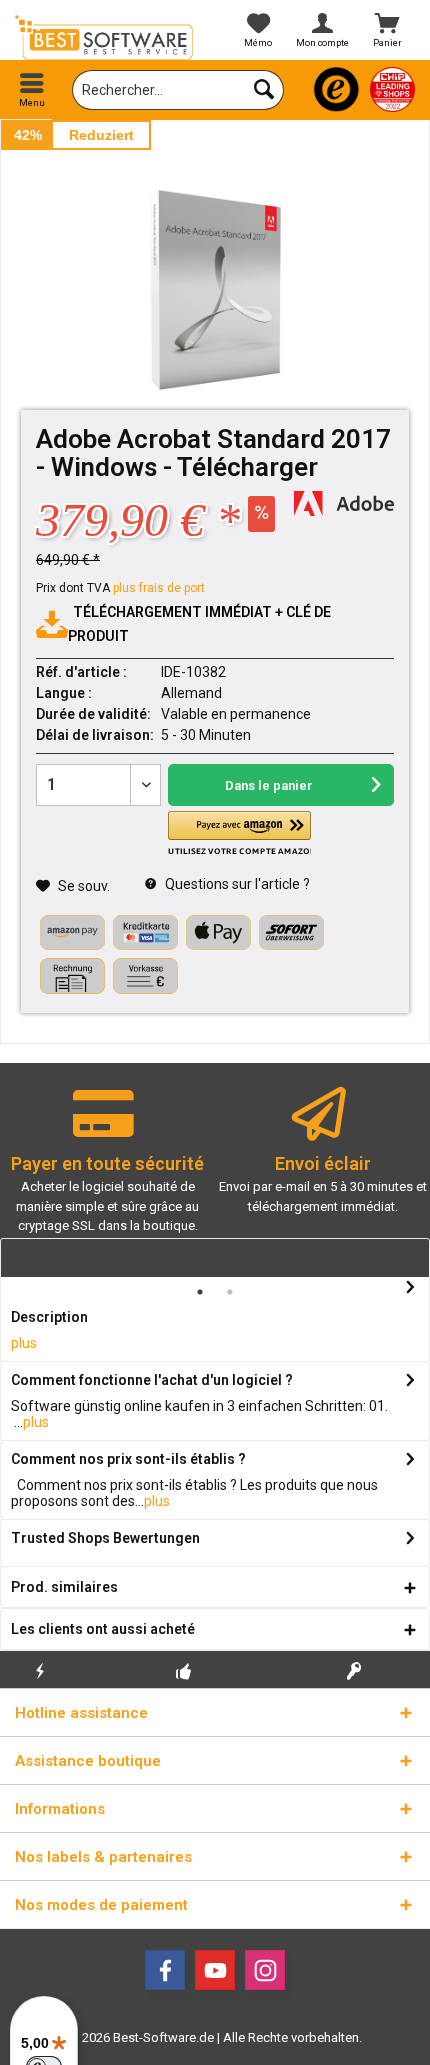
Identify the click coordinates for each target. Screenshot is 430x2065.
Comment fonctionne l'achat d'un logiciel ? (152, 1380)
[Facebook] (165, 1970)
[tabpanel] (107, 1169)
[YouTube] (215, 1970)
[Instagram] (265, 1970)
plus (24, 1343)
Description (49, 1317)
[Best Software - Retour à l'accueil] (107, 37)
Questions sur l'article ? (236, 884)
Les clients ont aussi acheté (103, 1629)
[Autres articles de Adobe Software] (344, 503)
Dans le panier (269, 785)
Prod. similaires (64, 1587)
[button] (239, 833)
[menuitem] (32, 90)
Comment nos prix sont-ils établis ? (128, 1459)
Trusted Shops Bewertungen (105, 1538)
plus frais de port (159, 588)
